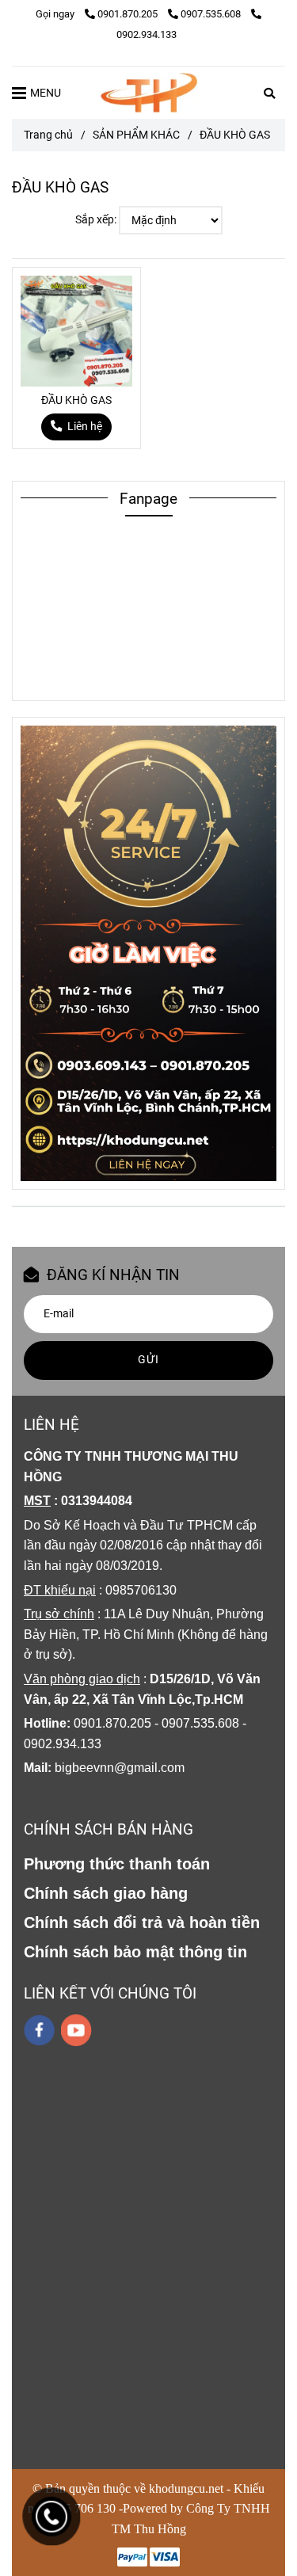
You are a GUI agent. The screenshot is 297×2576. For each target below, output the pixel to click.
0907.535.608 (212, 14)
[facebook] (39, 2030)
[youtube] (76, 2030)
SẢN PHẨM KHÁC (136, 135)
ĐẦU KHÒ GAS (76, 400)
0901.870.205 (129, 14)
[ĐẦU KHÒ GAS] (149, 93)
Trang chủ (48, 135)
